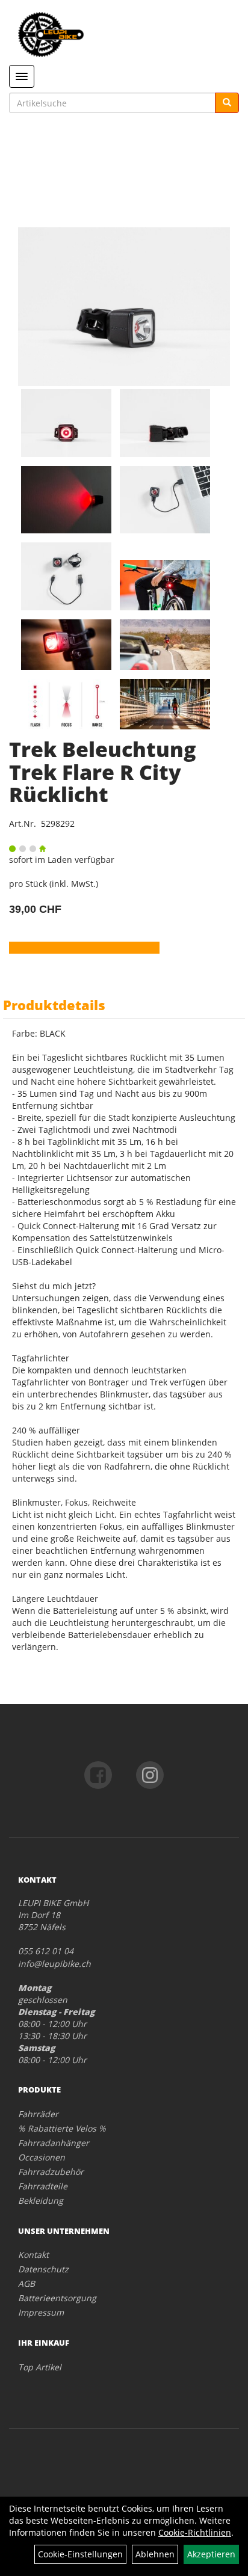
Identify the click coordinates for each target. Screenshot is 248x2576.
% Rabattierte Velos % (62, 2128)
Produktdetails (54, 1005)
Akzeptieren (211, 2554)
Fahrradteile (43, 2186)
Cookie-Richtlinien (195, 2532)
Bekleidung (41, 2200)
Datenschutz (43, 2269)
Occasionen (42, 2157)
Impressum (41, 2312)
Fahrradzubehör (51, 2172)
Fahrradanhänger (54, 2143)
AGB (26, 2283)
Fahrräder (38, 2114)
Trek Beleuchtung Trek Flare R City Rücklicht (103, 772)
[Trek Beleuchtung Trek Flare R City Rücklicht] (124, 307)
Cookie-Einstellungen (80, 2554)
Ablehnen (155, 2554)
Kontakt (33, 2255)
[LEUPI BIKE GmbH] (124, 35)
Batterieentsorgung (57, 2298)
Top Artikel (40, 2367)
